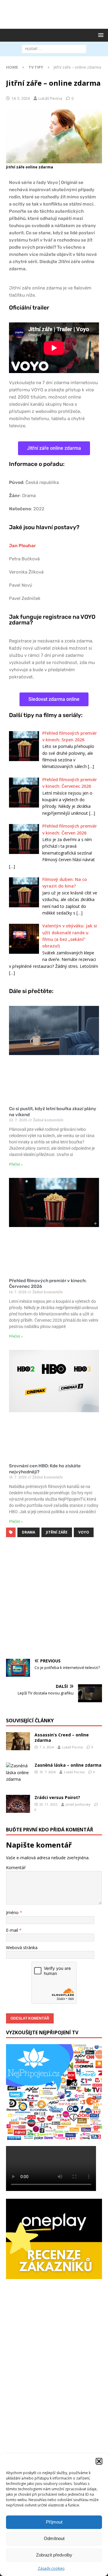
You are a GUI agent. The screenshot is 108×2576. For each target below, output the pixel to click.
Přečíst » (16, 1164)
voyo (84, 1532)
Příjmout (54, 2522)
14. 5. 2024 (21, 98)
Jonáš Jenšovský (78, 1804)
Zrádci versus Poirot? (57, 1797)
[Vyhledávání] (54, 49)
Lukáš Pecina (50, 98)
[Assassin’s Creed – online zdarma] (18, 1741)
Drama (28, 1532)
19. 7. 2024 (47, 1772)
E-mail (13, 1930)
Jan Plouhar (22, 546)
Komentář (16, 1868)
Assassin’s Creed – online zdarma (62, 1737)
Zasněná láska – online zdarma (68, 1765)
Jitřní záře (57, 1532)
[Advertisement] (57, 13)
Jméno (13, 1912)
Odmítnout (54, 2538)
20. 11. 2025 (48, 1804)
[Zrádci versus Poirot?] (18, 1804)
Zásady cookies (51, 2568)
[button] (99, 2461)
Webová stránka (22, 1948)
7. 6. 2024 (46, 1747)
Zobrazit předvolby (54, 2555)
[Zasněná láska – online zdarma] (18, 1773)
